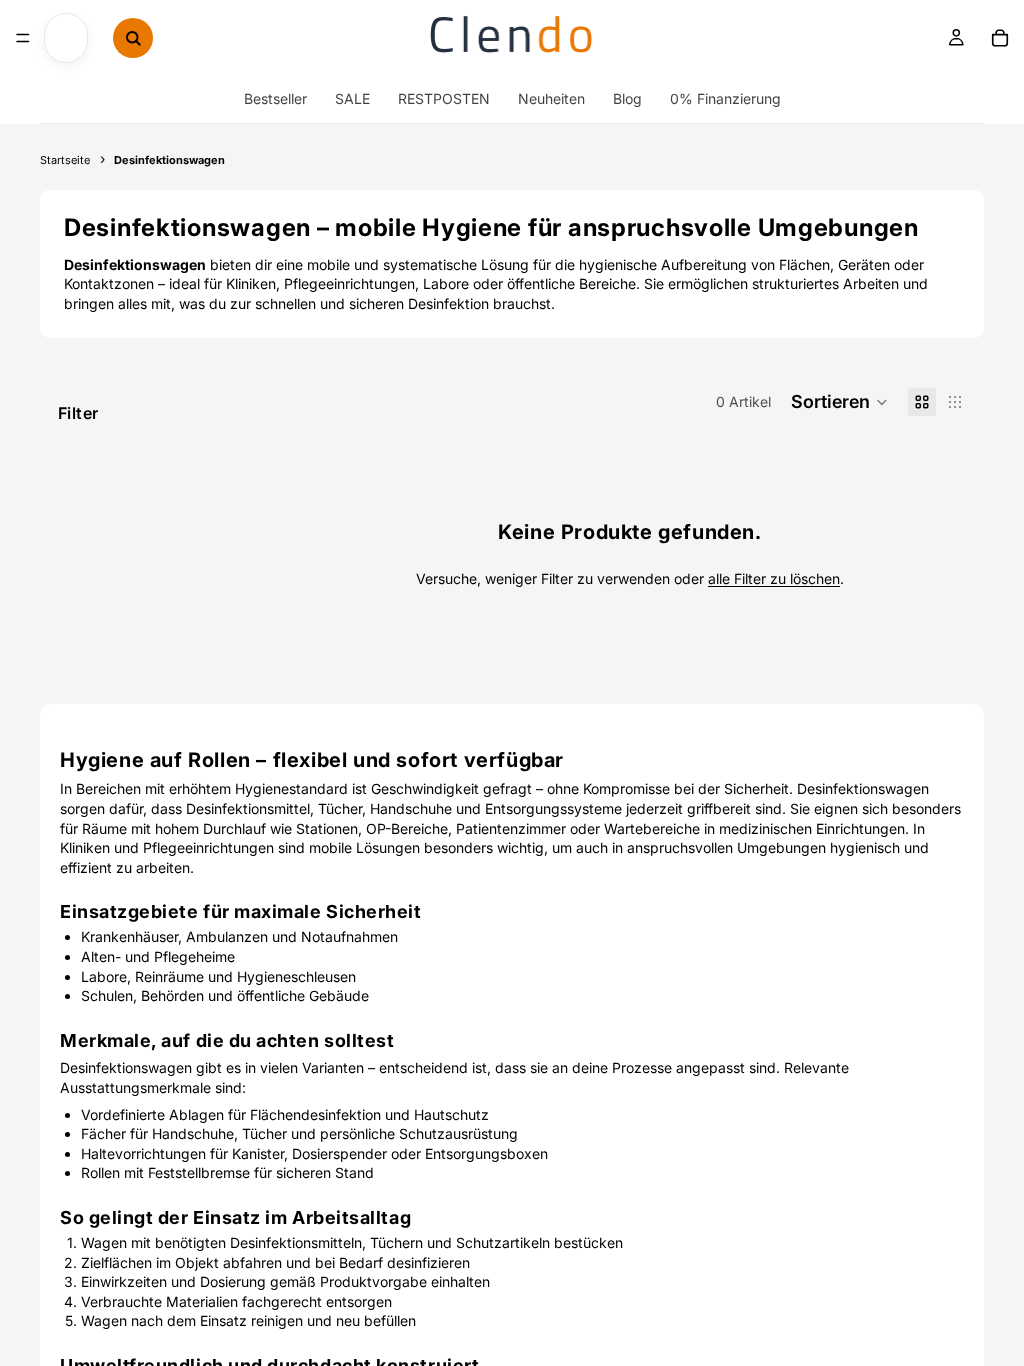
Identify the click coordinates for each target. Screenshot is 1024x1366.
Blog (627, 98)
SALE (352, 98)
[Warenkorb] (1000, 38)
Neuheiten (551, 98)
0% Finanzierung (725, 98)
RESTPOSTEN (444, 98)
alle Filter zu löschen (774, 578)
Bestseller (275, 98)
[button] (839, 402)
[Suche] (133, 38)
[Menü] (23, 38)
